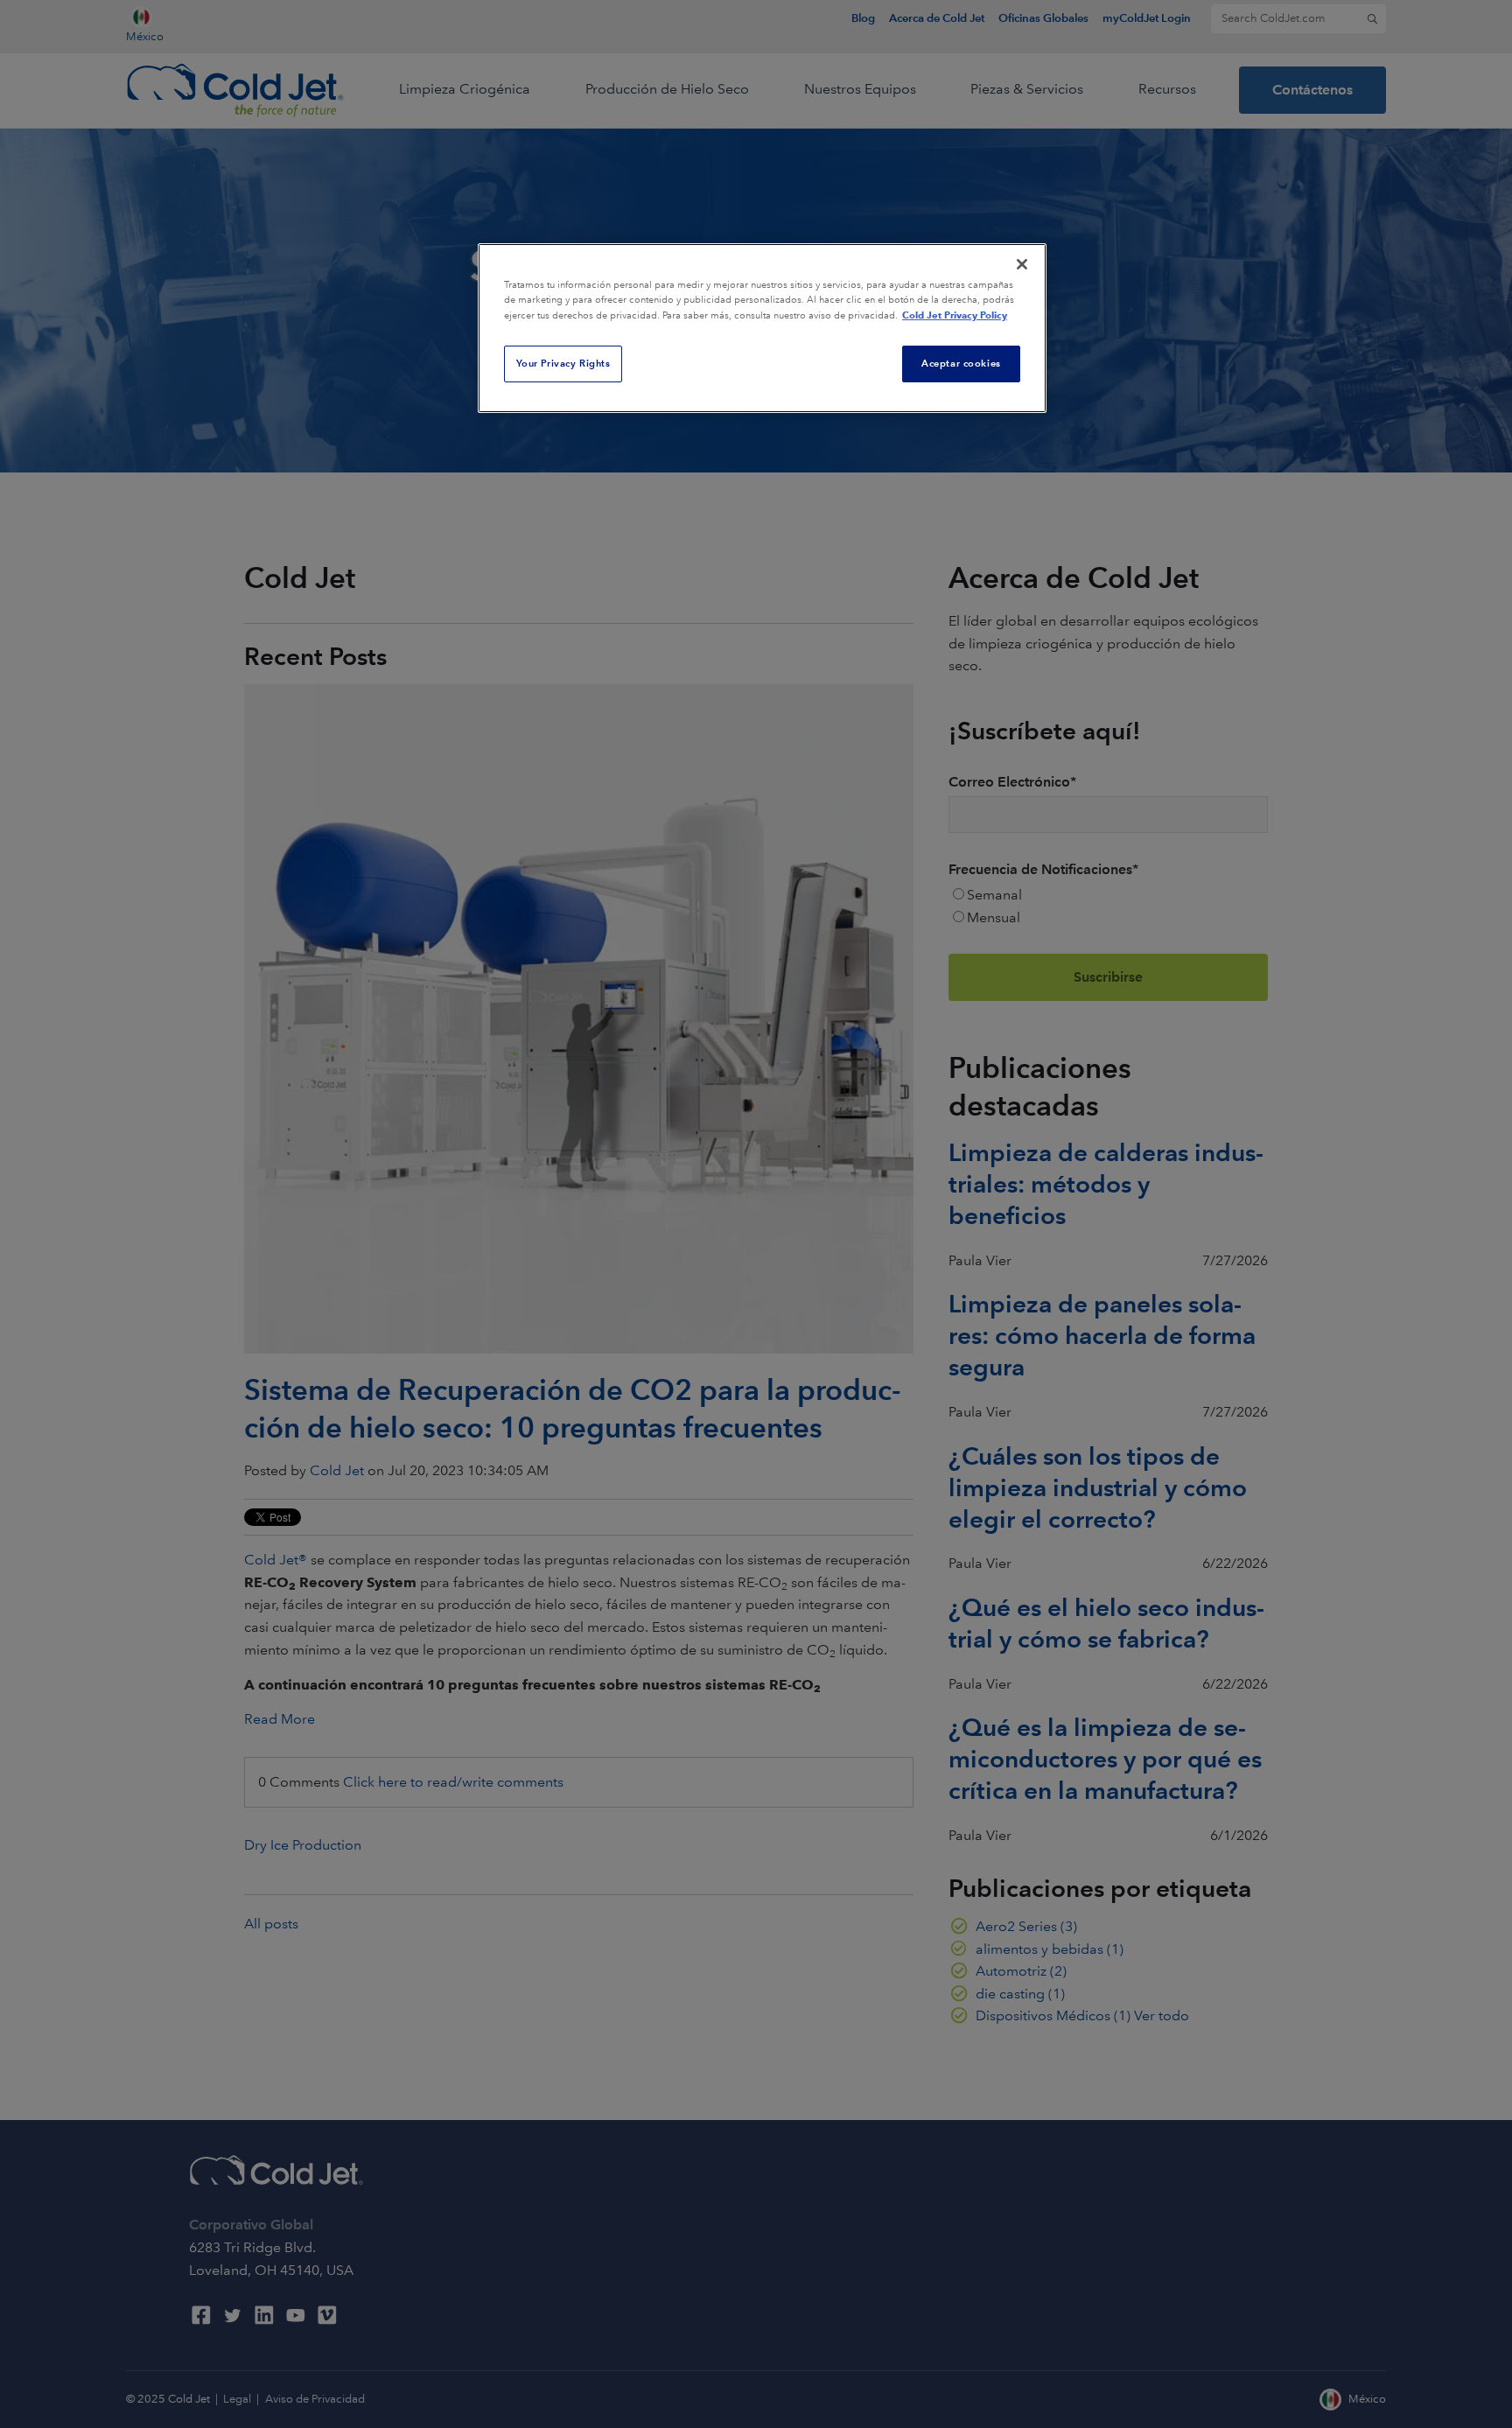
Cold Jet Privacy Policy (955, 315)
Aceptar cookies (961, 363)
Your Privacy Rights (563, 363)
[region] (762, 328)
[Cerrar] (1022, 264)
